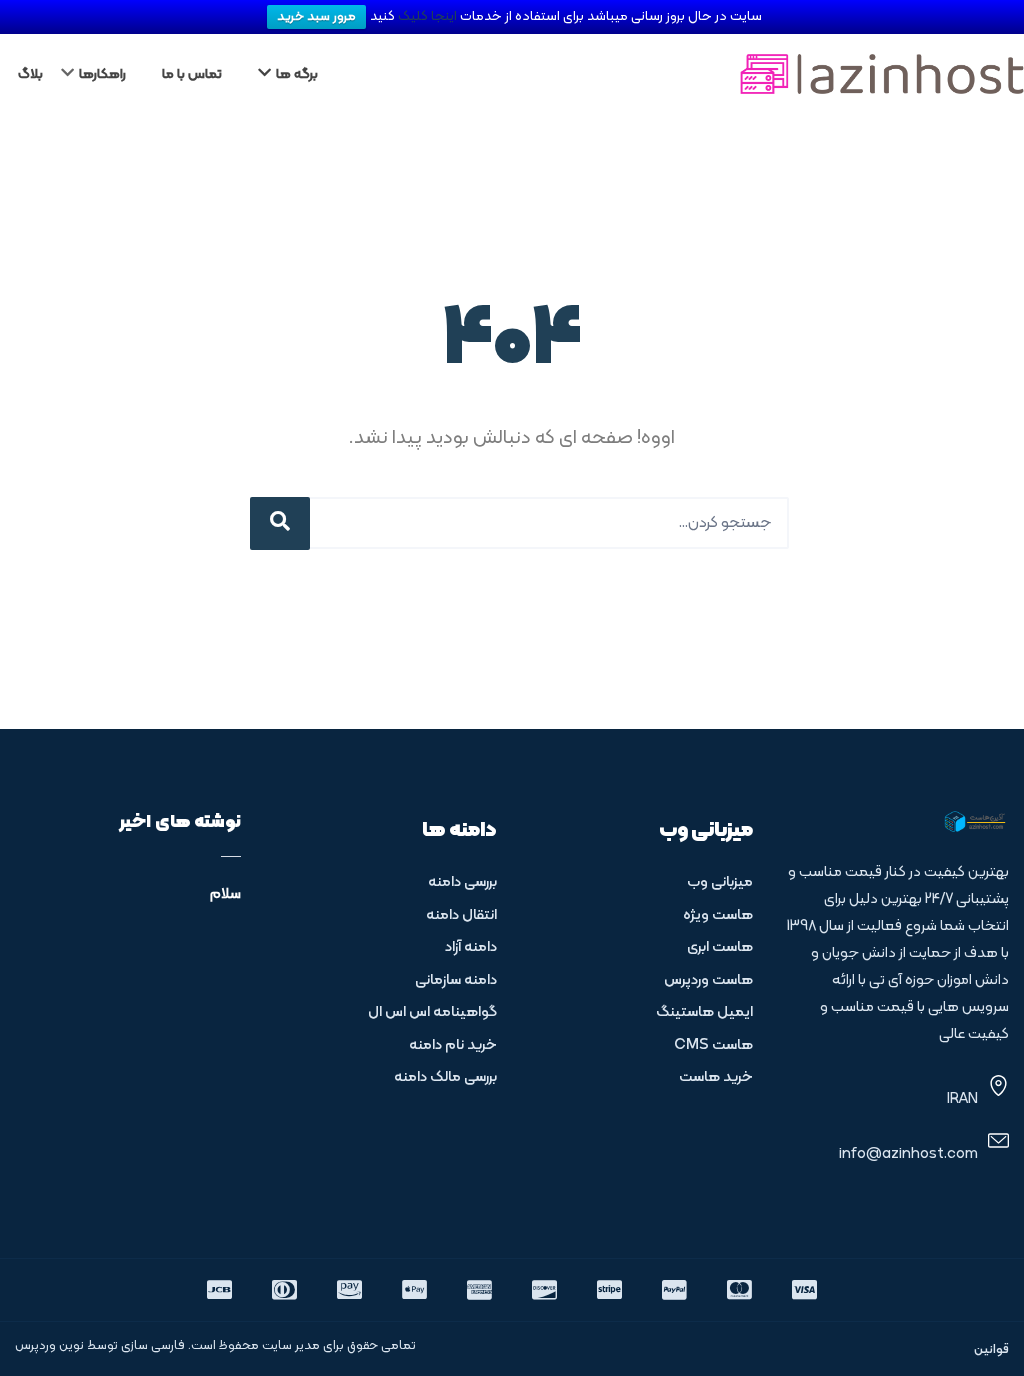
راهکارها (102, 74)
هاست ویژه (718, 915)
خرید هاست (716, 1077)
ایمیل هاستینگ (704, 1012)
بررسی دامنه (462, 882)
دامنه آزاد (471, 947)
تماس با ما (192, 74)
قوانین (991, 1350)
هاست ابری (720, 947)
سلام (225, 894)
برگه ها (297, 74)
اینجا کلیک (429, 16)
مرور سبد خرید (316, 17)
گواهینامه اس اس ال (432, 1012)
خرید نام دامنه (453, 1045)
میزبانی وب (720, 882)
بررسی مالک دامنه (445, 1077)
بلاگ (30, 74)
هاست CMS (713, 1045)
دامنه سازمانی (456, 980)
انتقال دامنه (461, 915)
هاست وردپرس (708, 980)
